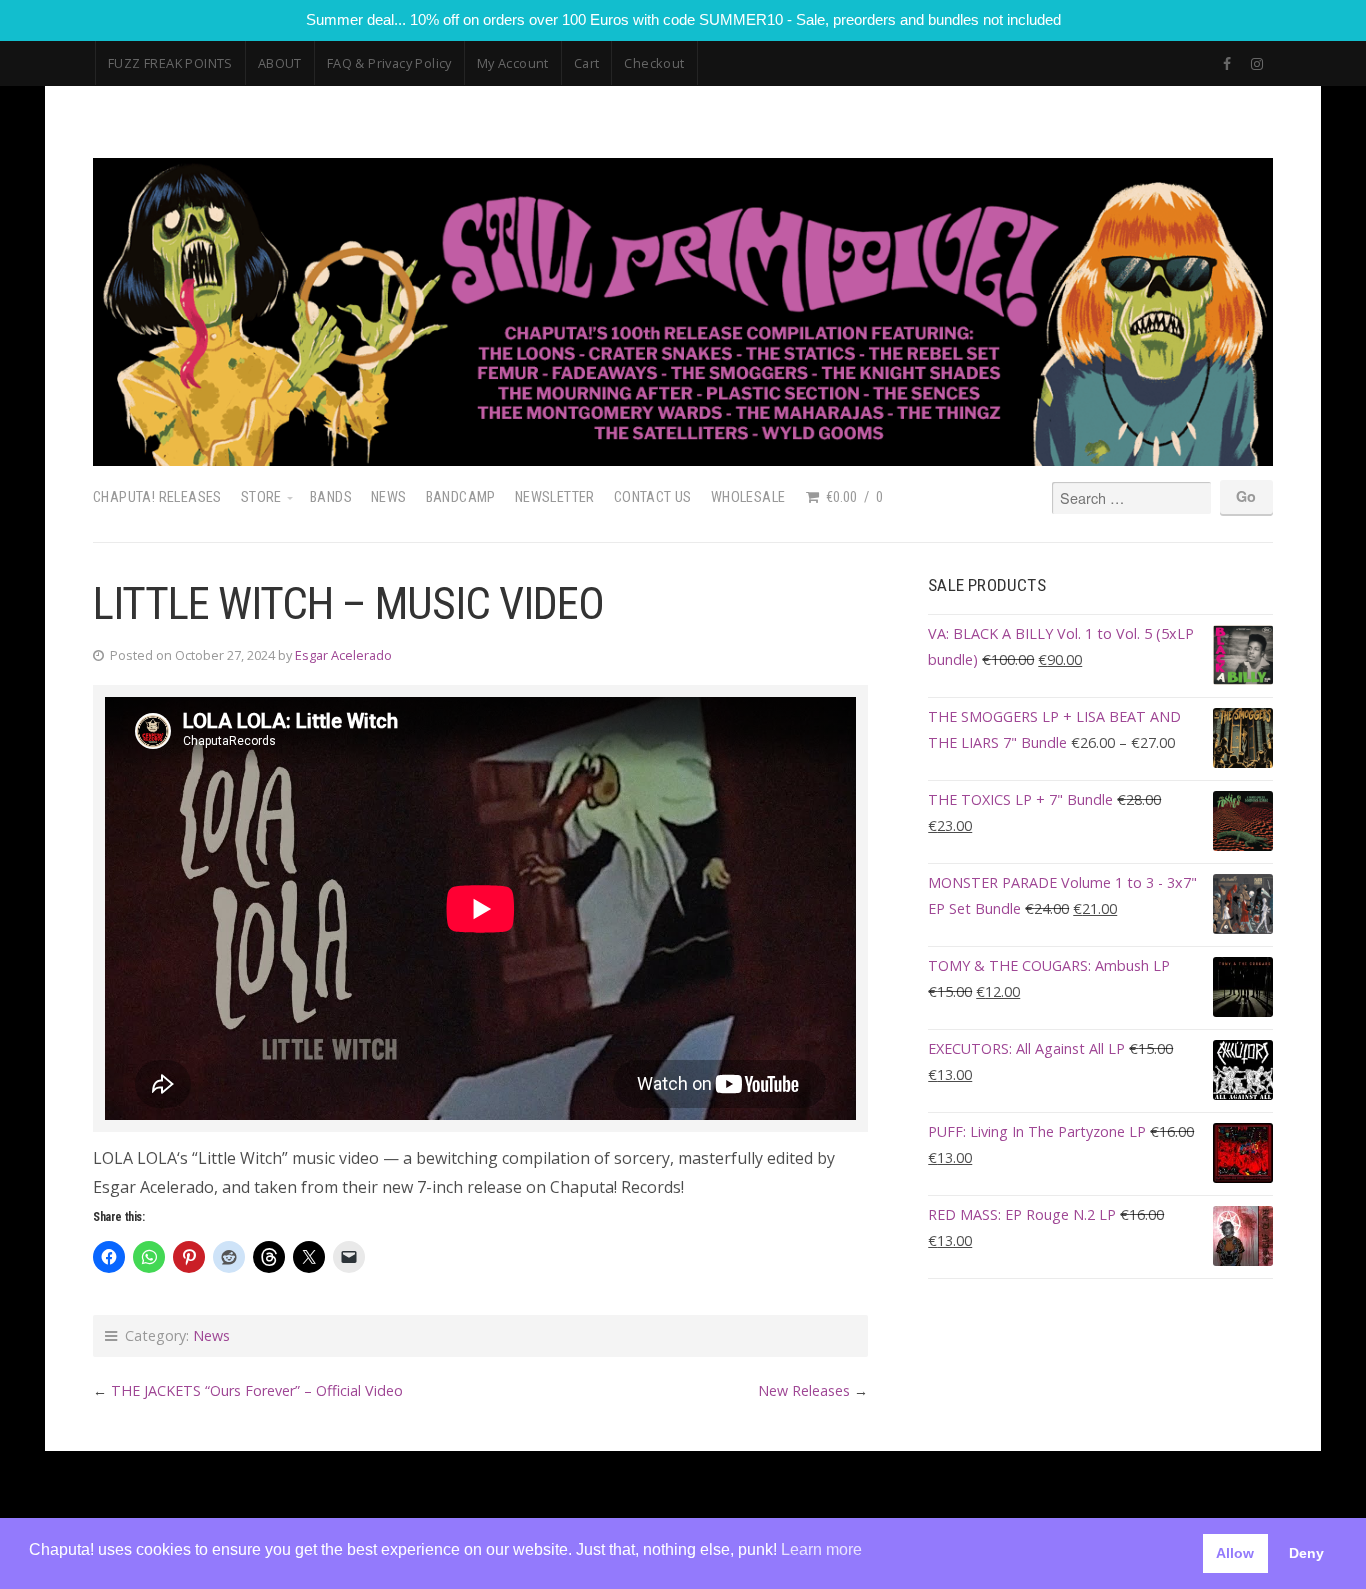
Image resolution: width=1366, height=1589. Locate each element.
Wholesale (748, 497)
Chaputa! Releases (157, 497)
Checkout (654, 63)
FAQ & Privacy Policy (389, 63)
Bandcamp (461, 497)
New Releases (804, 1390)
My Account (513, 63)
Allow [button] (1235, 1553)
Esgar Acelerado (343, 655)
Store (261, 497)
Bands (331, 497)
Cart (587, 63)
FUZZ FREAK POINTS (170, 63)
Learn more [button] (821, 1549)
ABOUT (280, 63)
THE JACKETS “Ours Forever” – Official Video (257, 1390)
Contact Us (653, 497)
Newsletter (555, 497)
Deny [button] (1306, 1553)
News (389, 497)
